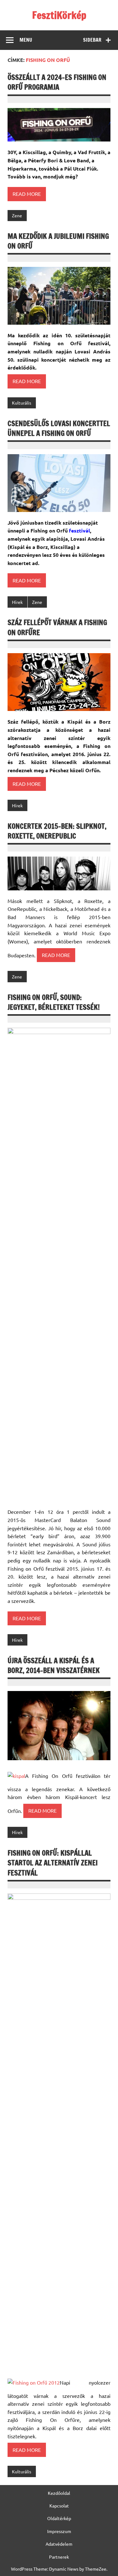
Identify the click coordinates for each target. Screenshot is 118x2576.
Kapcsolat (59, 2506)
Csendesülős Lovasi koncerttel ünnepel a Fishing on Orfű (59, 428)
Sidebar (92, 40)
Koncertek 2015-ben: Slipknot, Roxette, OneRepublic (57, 831)
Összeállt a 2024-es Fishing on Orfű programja (57, 82)
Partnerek (59, 2557)
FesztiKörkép (59, 15)
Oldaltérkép (59, 2518)
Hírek (17, 602)
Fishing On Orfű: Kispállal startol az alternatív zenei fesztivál (53, 1863)
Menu (26, 40)
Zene (17, 215)
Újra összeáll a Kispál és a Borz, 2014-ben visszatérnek (54, 1665)
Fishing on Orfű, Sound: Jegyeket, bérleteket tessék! (54, 1002)
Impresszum (59, 2531)
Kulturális (22, 403)
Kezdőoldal (59, 2493)
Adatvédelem (59, 2544)
